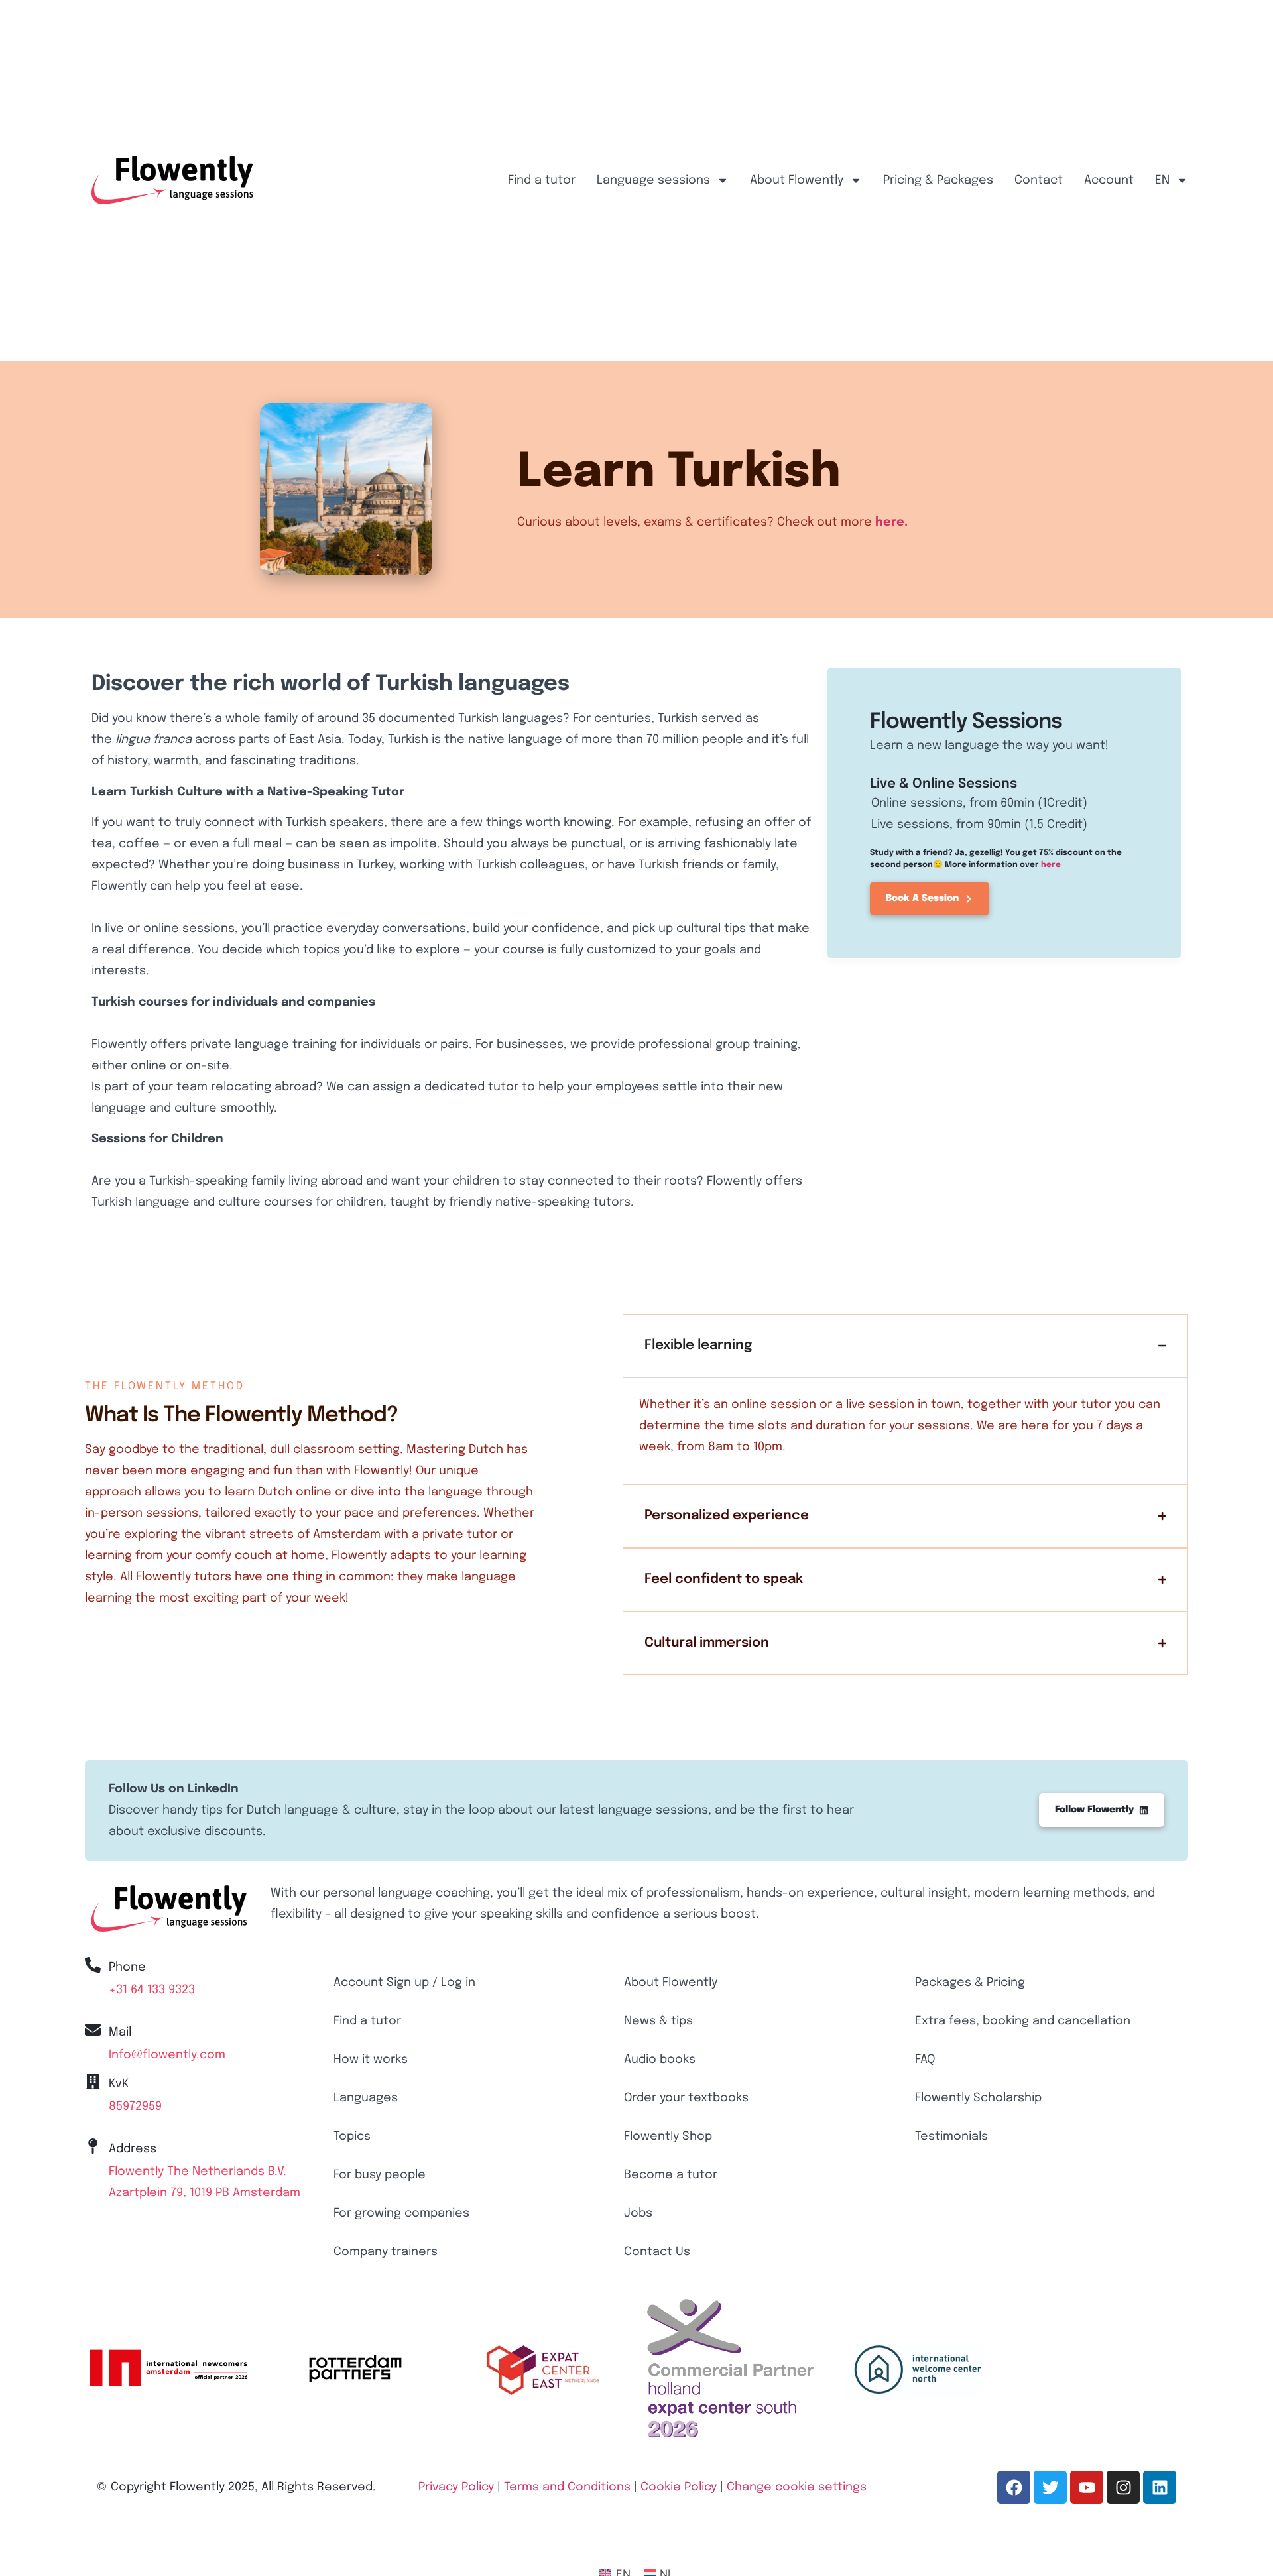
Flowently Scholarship (978, 2098)
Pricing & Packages (938, 180)
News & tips (658, 2021)
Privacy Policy (456, 2487)
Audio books (660, 2060)
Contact (1039, 180)
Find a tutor (542, 180)
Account (1109, 180)
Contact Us (657, 2252)
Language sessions (653, 180)
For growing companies (401, 2213)
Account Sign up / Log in (404, 1983)
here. (891, 522)
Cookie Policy (679, 2487)
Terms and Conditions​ (567, 2487)
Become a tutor (671, 2175)
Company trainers (386, 2252)
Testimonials (951, 2137)
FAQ (925, 2060)
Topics (352, 2137)
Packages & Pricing (970, 1983)
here (1051, 865)
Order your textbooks (686, 2098)
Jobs (638, 2213)
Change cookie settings (797, 2487)
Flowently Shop (668, 2137)
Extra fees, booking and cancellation (1023, 2021)
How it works (371, 2060)
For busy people (380, 2175)
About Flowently (797, 180)
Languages (366, 2098)
